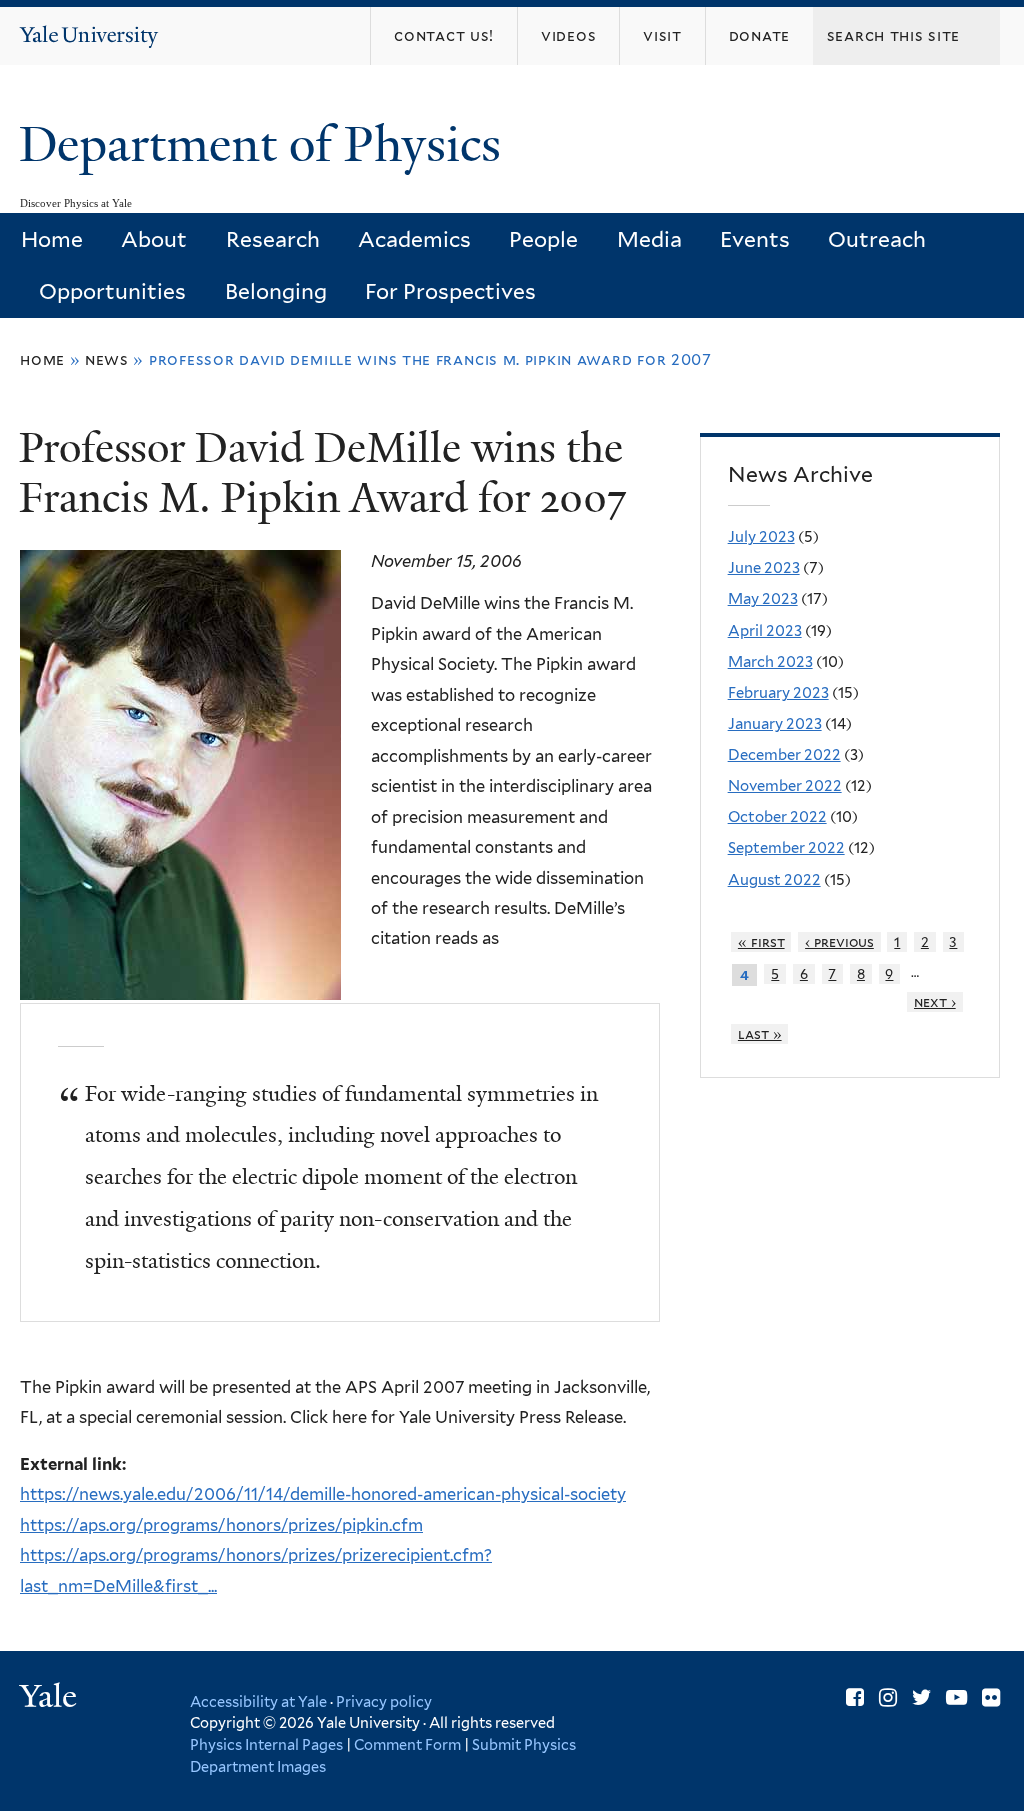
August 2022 (774, 880)
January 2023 (775, 724)
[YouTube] (956, 1697)
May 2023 (763, 599)
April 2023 (765, 631)
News (107, 359)
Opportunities (112, 291)
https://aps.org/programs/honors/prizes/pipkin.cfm (221, 1525)
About (154, 239)
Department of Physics (266, 144)
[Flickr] (991, 1697)
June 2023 (764, 568)
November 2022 (785, 786)
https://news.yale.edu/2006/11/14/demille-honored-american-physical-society (323, 1494)
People (543, 239)
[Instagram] (888, 1697)
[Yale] (51, 1698)
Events (755, 239)
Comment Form (407, 1744)
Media (649, 239)
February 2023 (778, 693)
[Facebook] (855, 1697)
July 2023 (761, 537)
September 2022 (786, 848)
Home (52, 239)
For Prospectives (450, 291)
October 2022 (777, 817)
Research (273, 239)
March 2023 (770, 662)
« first (761, 942)
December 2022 (784, 755)
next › (935, 1002)
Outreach (877, 239)
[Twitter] (922, 1697)
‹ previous (839, 942)
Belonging (276, 291)
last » (760, 1034)
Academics (414, 239)
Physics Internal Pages (266, 1744)
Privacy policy (384, 1701)
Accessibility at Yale (258, 1701)
